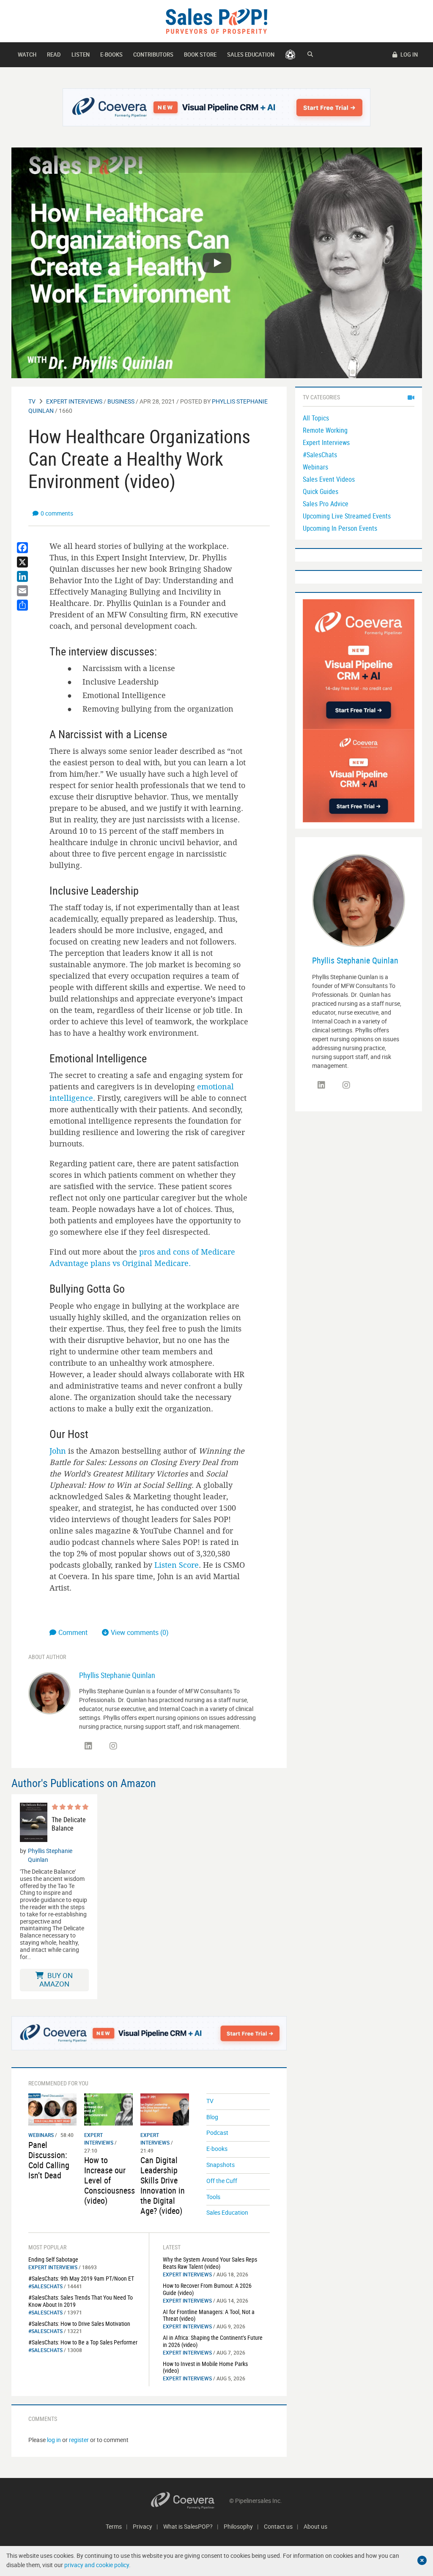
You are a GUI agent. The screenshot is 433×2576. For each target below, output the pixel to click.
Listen (81, 55)
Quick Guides (321, 491)
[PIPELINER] (290, 55)
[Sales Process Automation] (359, 664)
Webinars (41, 2135)
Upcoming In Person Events (340, 528)
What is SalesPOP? (188, 2526)
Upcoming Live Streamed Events (347, 516)
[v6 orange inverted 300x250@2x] (359, 775)
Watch (27, 55)
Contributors (153, 55)
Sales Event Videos (329, 479)
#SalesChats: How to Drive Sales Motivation (79, 2324)
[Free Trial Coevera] (217, 107)
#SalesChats (45, 2286)
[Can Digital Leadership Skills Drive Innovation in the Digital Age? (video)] (165, 2109)
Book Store (200, 55)
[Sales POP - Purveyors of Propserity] (216, 20)
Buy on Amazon (56, 1980)
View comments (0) (140, 1632)
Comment (74, 1632)
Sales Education (251, 55)
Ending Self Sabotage (53, 2259)
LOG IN (408, 55)
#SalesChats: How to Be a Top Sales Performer (83, 2342)
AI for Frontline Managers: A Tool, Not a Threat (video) (209, 2315)
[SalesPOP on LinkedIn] (88, 1746)
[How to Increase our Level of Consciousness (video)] (108, 2109)
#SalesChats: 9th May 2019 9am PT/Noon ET (81, 2278)
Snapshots (221, 2165)
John (58, 1451)
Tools (213, 2197)
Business (121, 401)
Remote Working (325, 430)
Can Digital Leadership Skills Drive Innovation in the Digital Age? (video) (163, 2185)
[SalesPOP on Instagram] (113, 1746)
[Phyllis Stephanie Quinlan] (49, 1692)
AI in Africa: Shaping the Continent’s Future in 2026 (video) (213, 2341)
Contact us (278, 2526)
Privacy (143, 2526)
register (79, 2440)
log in (54, 2440)
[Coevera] (190, 2501)
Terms (114, 2526)
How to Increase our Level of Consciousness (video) (110, 2180)
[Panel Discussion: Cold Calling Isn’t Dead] (53, 2109)
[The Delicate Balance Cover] (34, 1822)
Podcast (217, 2133)
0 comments (57, 513)
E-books (111, 55)
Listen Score (177, 1565)
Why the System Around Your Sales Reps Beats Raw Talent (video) (210, 2263)
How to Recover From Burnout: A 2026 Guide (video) (207, 2289)
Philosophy (238, 2526)
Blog (212, 2117)
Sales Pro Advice (326, 504)
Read (54, 55)
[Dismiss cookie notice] (422, 2560)
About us (315, 2526)
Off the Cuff (222, 2181)
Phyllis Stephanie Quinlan (117, 1675)
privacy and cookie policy (97, 2565)
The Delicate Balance (69, 1824)
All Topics (316, 418)
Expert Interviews (74, 401)
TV (32, 401)
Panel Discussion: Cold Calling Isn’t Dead (49, 2160)
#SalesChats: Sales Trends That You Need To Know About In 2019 (81, 2301)
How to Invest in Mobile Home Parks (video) (205, 2367)
